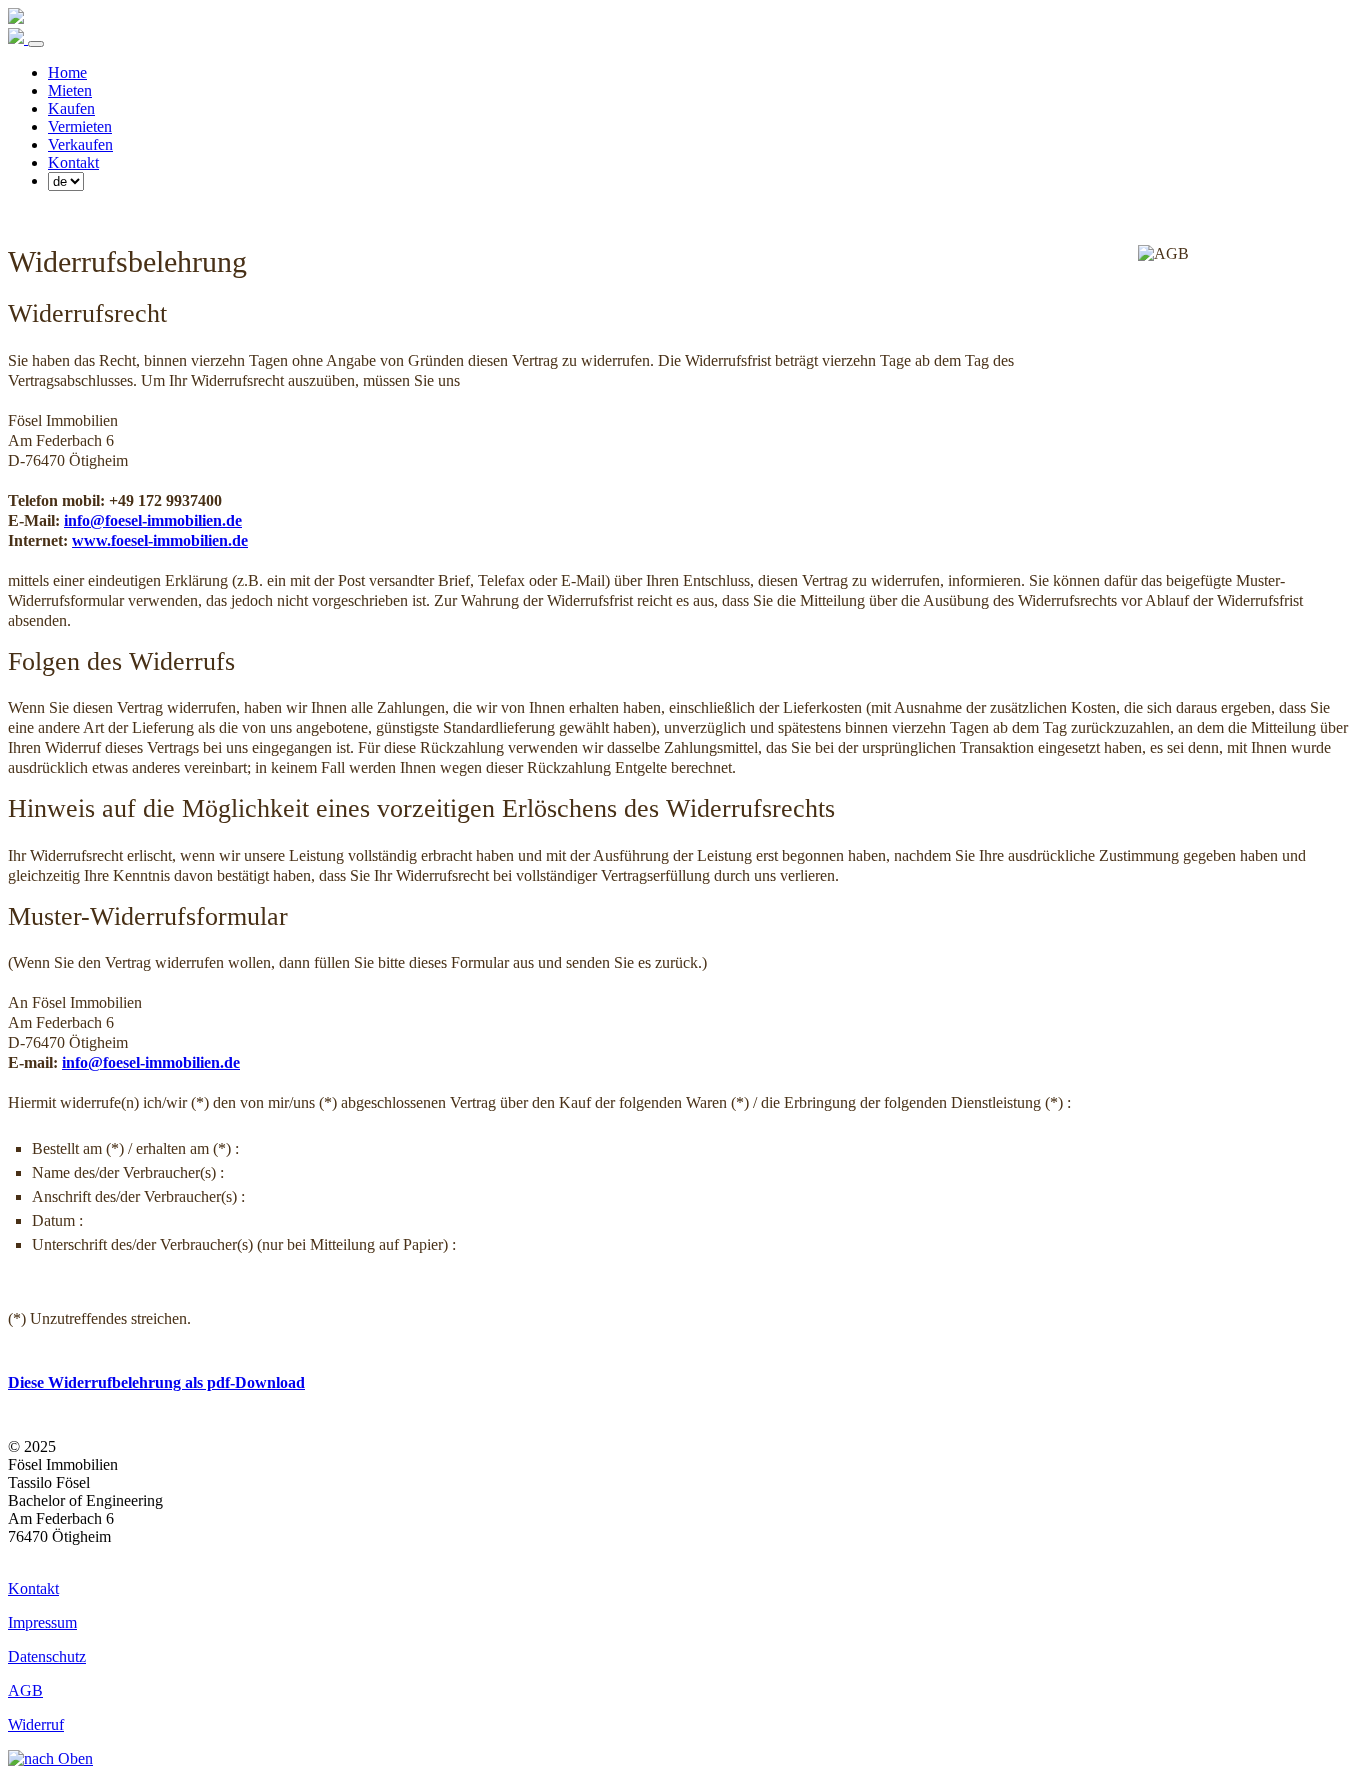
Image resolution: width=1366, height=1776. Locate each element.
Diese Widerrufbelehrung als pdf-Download (156, 1382)
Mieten (70, 90)
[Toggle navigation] (36, 44)
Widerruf (36, 1724)
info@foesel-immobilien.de (153, 520)
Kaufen (71, 108)
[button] (683, 1759)
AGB (25, 1690)
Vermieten (80, 126)
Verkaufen (80, 144)
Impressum (42, 1622)
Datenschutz (47, 1656)
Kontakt (73, 162)
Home (67, 72)
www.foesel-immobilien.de (160, 540)
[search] (66, 181)
